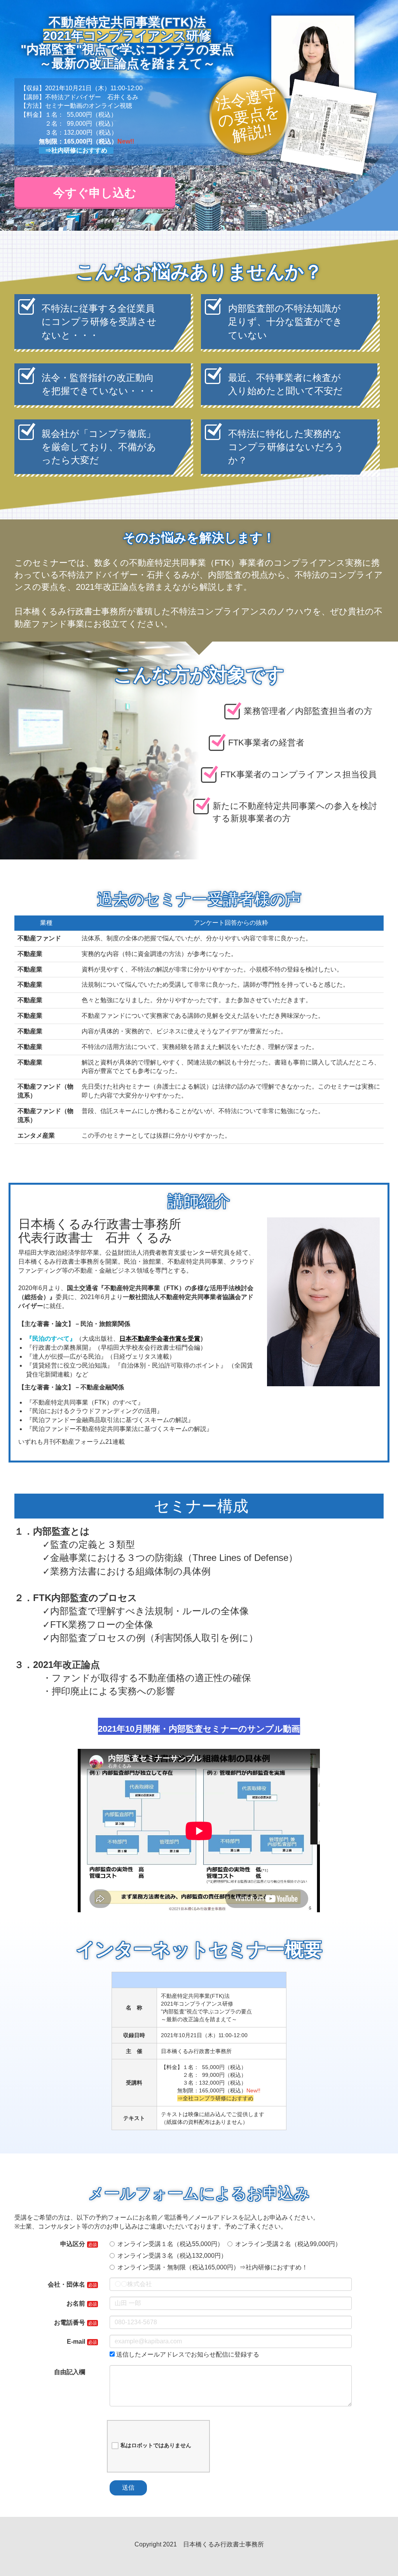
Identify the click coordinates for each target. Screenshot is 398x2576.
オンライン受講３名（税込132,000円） (172, 2256)
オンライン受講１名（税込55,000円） (170, 2244)
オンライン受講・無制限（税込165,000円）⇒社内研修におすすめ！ (213, 2267)
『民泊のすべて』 (51, 1339)
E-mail (76, 2342)
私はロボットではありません (156, 2445)
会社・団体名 (66, 2284)
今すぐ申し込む (95, 193)
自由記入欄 (70, 2372)
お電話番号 (70, 2323)
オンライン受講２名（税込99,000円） (288, 2244)
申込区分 (73, 2244)
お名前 (76, 2303)
